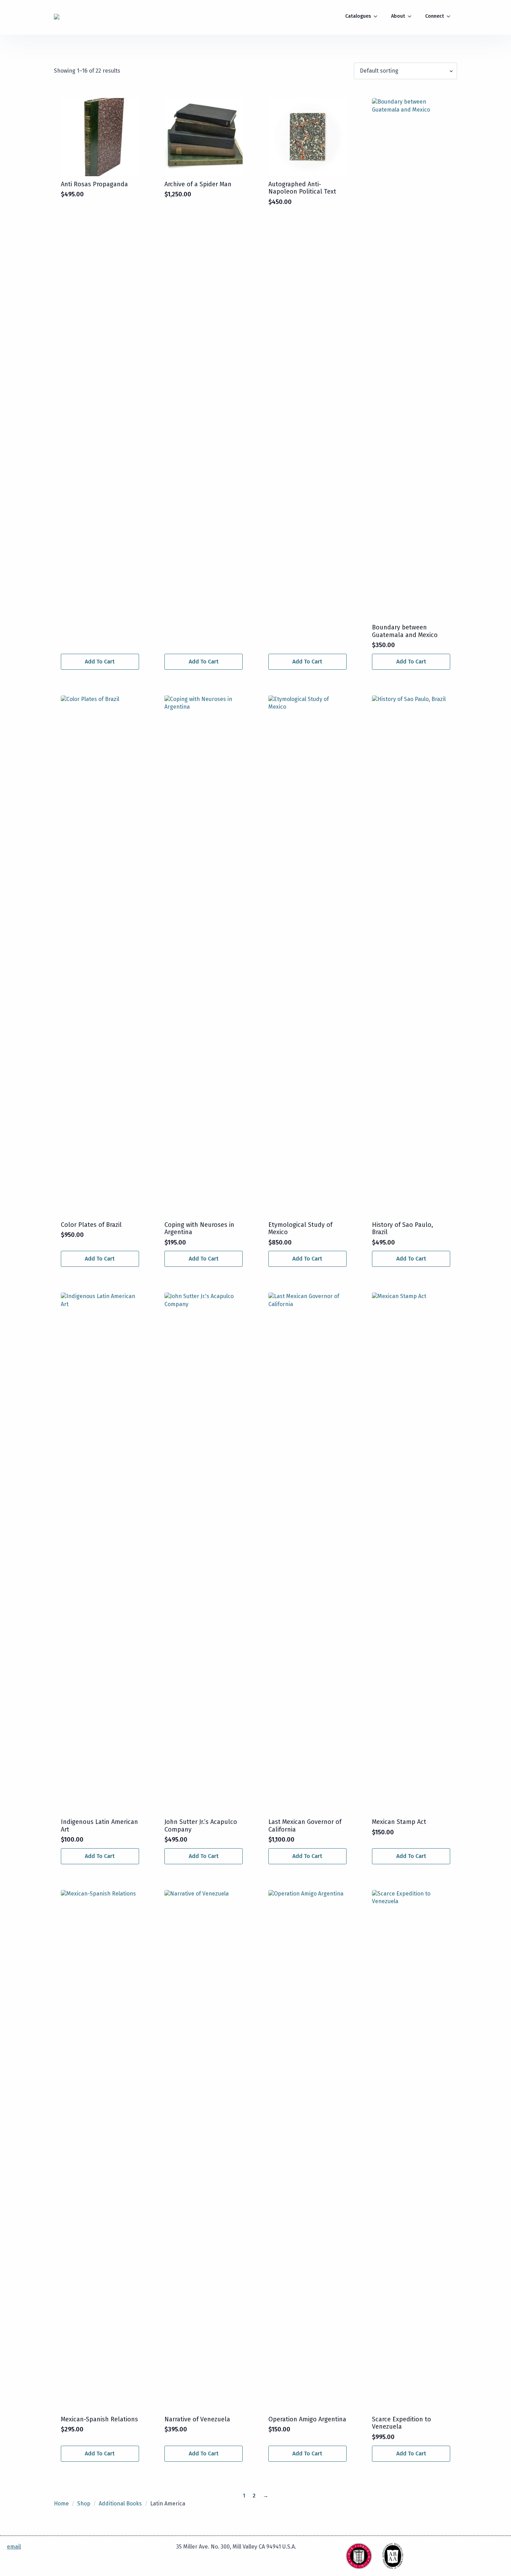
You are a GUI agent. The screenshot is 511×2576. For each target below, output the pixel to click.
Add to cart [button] (100, 662)
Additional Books (120, 2504)
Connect (435, 16)
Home (61, 2504)
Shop (84, 2504)
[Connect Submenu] (451, 16)
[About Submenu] (412, 16)
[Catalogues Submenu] (378, 16)
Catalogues (358, 16)
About (398, 16)
